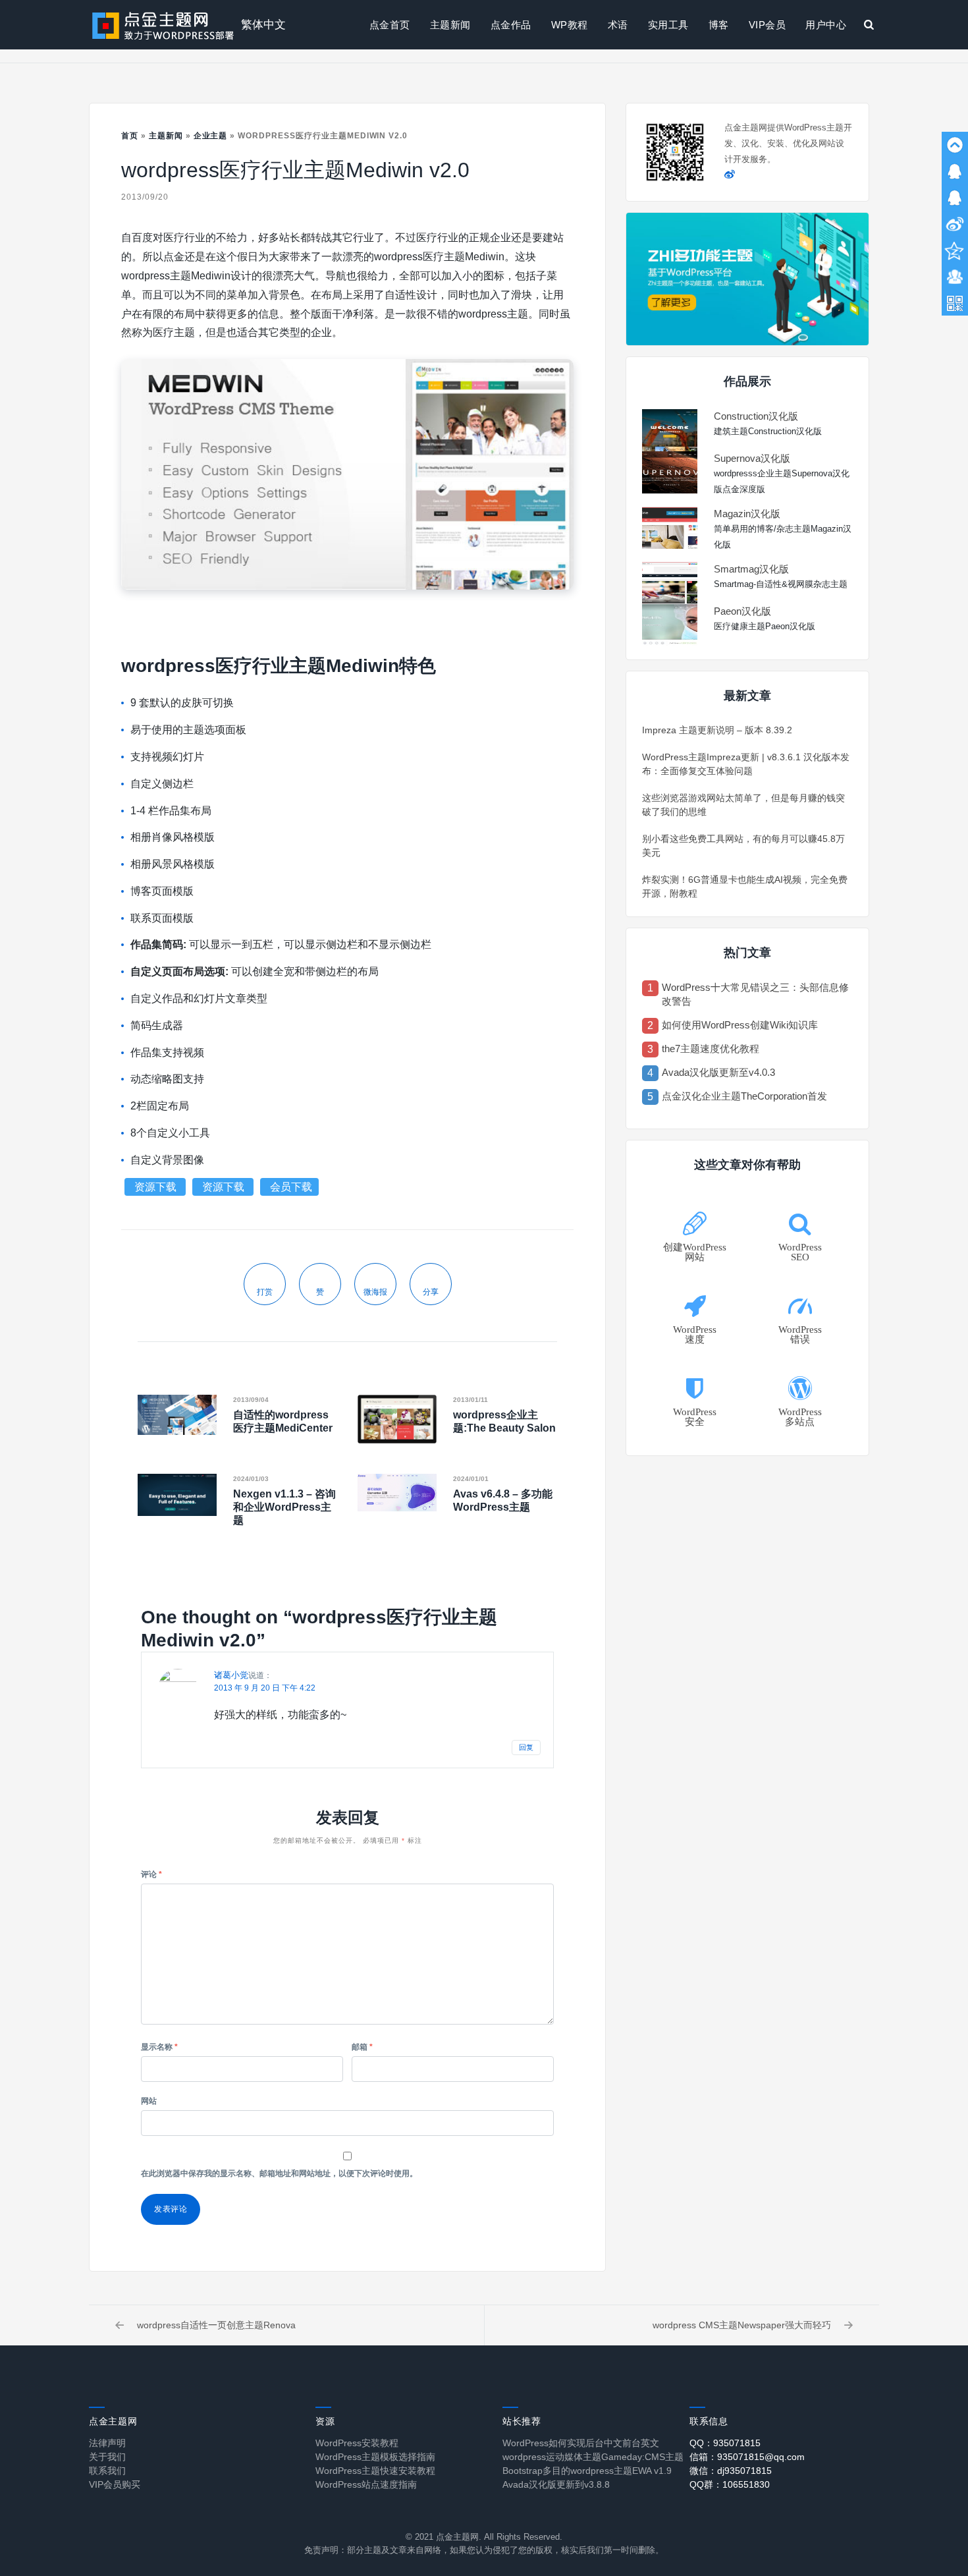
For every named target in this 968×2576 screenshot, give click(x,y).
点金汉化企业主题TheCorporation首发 (744, 1096)
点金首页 (390, 25)
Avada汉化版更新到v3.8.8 (556, 2484)
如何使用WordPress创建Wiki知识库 (740, 1025)
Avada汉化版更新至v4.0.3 (718, 1072)
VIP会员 (767, 25)
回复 (526, 1747)
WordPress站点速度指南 (366, 2484)
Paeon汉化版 (742, 611)
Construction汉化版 (756, 416)
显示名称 (159, 2047)
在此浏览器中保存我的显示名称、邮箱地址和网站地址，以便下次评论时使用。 (279, 2173)
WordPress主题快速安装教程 (375, 2471)
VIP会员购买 (115, 2484)
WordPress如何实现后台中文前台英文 (581, 2443)
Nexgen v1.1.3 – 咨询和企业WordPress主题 (284, 1507)
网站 (149, 2101)
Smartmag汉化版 (751, 569)
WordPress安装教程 (357, 2443)
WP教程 (570, 25)
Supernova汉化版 (752, 458)
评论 (151, 1874)
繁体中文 (263, 25)
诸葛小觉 (231, 1675)
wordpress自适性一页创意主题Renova (216, 2325)
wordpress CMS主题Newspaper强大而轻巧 (742, 2325)
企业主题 (211, 136)
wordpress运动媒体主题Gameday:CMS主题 (593, 2457)
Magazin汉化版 (747, 514)
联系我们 (107, 2471)
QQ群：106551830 (730, 2484)
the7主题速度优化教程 (711, 1049)
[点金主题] (163, 25)
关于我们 (107, 2457)
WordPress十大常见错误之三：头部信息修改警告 (755, 994)
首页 (130, 136)
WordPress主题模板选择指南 (375, 2457)
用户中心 (826, 25)
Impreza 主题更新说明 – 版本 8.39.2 (717, 730)
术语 (618, 25)
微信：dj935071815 (731, 2471)
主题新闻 (450, 25)
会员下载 (291, 1187)
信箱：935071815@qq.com (747, 2457)
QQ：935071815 (725, 2443)
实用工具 (668, 25)
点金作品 (511, 25)
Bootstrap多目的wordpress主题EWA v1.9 (587, 2471)
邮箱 (362, 2047)
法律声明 (107, 2443)
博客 (719, 25)
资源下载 (157, 1187)
